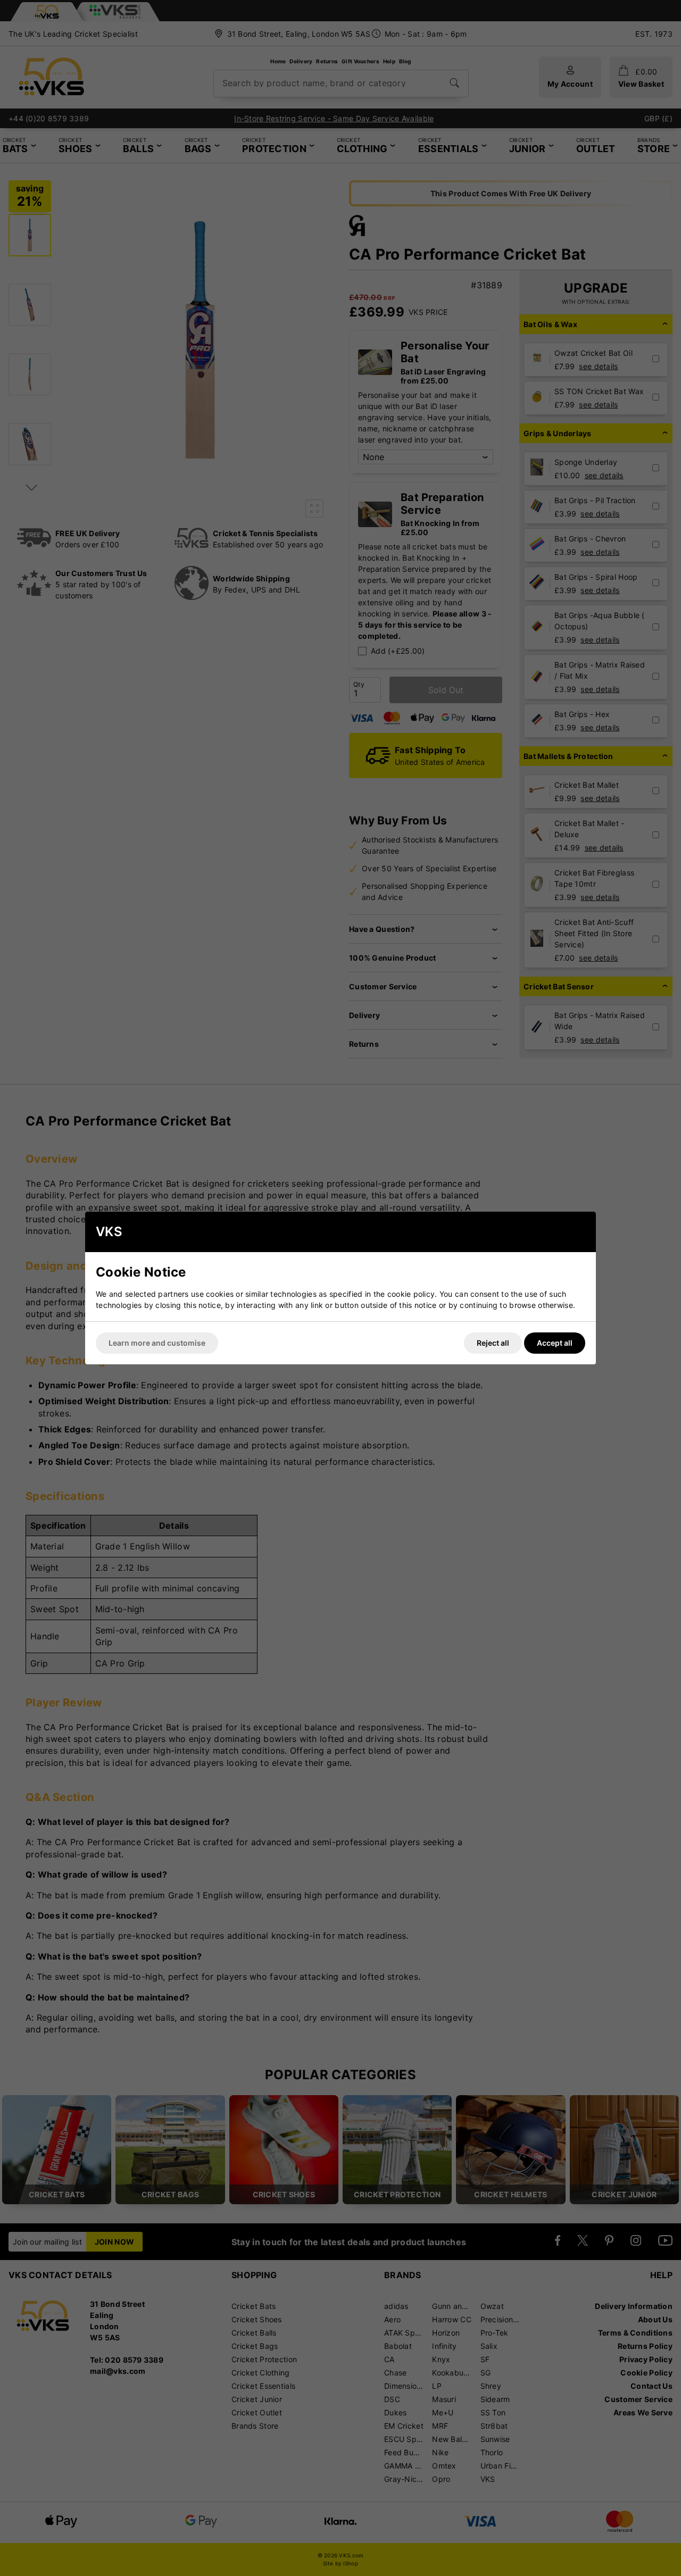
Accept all (555, 1343)
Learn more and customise (157, 1343)
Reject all (493, 1343)
